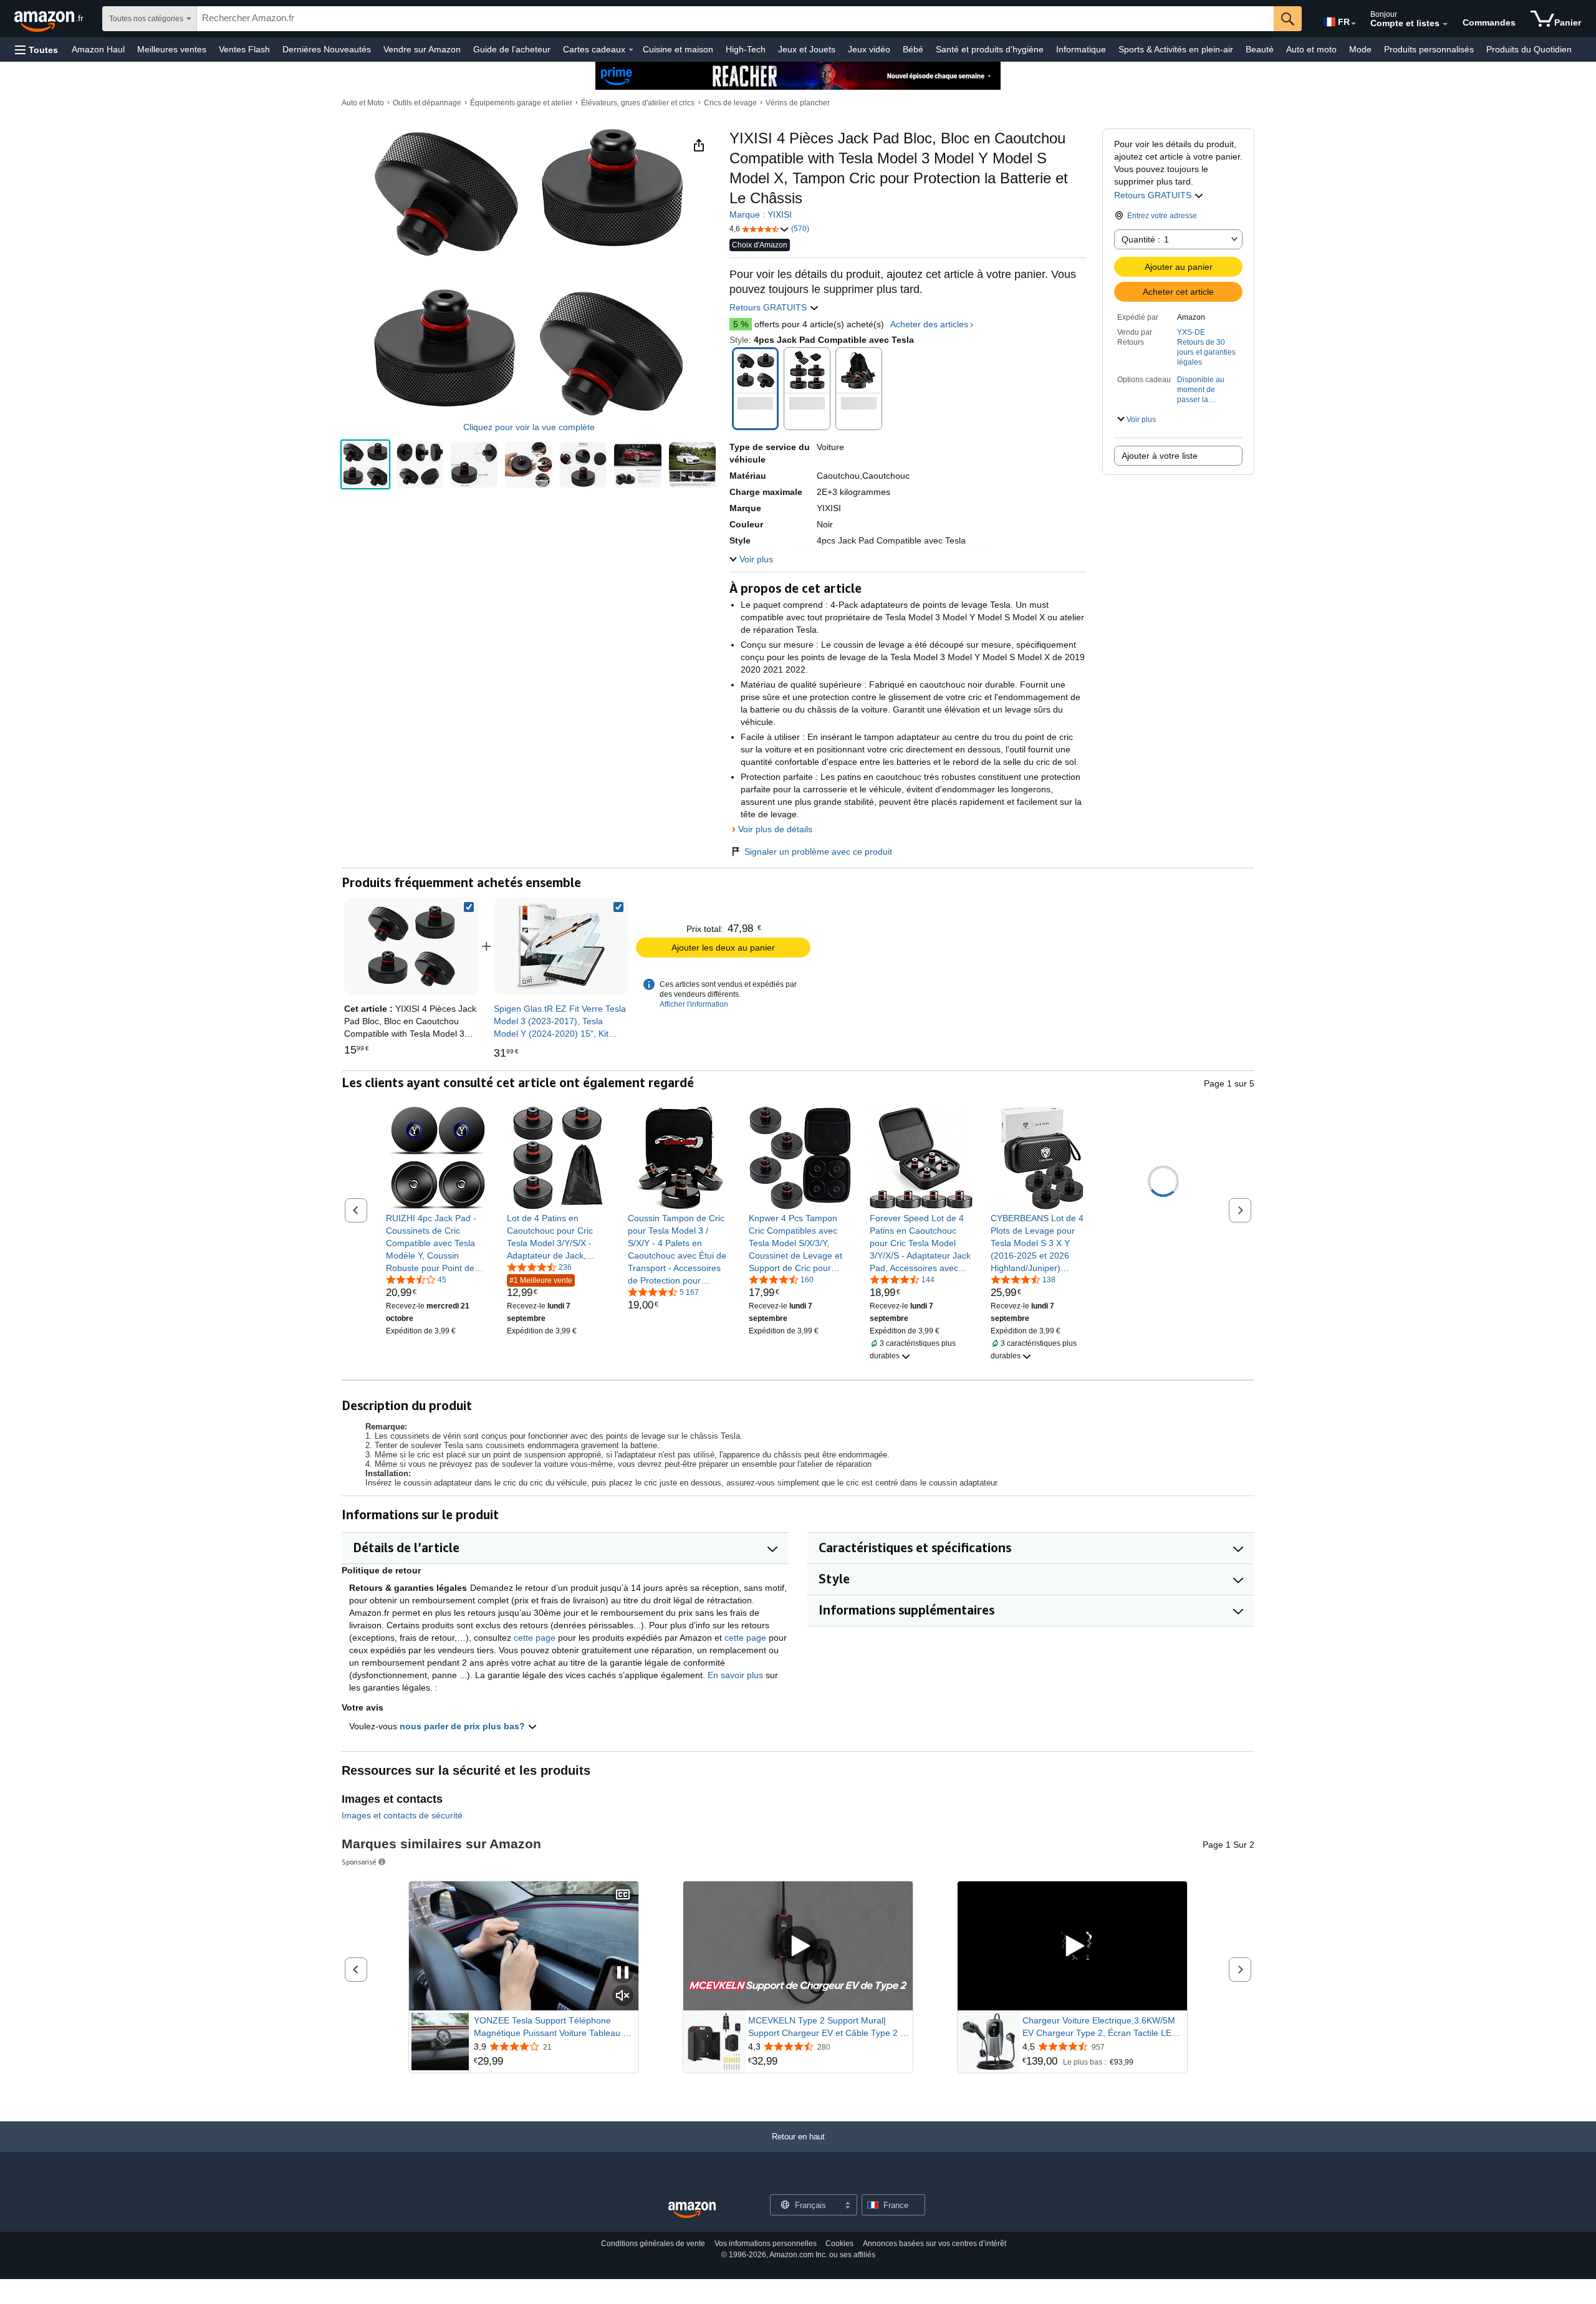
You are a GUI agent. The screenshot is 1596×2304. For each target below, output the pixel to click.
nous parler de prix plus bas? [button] (464, 1726)
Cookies (839, 2244)
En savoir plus (735, 1675)
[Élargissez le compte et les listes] (1445, 24)
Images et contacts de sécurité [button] (402, 1815)
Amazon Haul (98, 49)
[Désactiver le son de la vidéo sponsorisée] (623, 1996)
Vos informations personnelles (766, 2244)
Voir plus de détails (775, 829)
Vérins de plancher (798, 103)
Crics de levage (730, 103)
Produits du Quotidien (1529, 49)
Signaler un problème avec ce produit (818, 852)
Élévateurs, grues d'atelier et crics (638, 103)
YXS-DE (1191, 332)
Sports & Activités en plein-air (1176, 49)
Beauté (1260, 49)
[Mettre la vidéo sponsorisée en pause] (623, 1973)
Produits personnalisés (1429, 49)
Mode (1360, 49)
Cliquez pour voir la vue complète (529, 428)
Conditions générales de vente (653, 2244)
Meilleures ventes (172, 49)
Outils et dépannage (427, 103)
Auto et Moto (363, 103)
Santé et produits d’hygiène (990, 49)
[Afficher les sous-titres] (623, 1895)
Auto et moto (1311, 49)
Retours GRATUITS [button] (1154, 195)
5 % (741, 324)
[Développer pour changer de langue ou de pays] (1353, 24)
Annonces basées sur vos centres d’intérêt (935, 2244)
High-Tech (746, 49)
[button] (36, 50)
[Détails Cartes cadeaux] (631, 50)
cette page (535, 1638)
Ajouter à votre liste (1160, 456)
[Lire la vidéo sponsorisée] (798, 1946)
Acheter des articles (929, 324)
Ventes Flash (244, 49)
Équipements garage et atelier (521, 103)
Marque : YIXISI (761, 214)
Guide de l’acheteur (512, 49)
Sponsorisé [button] (359, 1862)
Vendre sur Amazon (422, 49)
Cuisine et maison (678, 49)
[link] (561, 946)
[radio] (365, 465)
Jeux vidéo (869, 49)
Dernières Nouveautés (327, 49)
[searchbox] (735, 19)
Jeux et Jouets (807, 49)
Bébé (913, 49)
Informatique (1081, 49)
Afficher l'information (694, 1004)
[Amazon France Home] (692, 2210)
